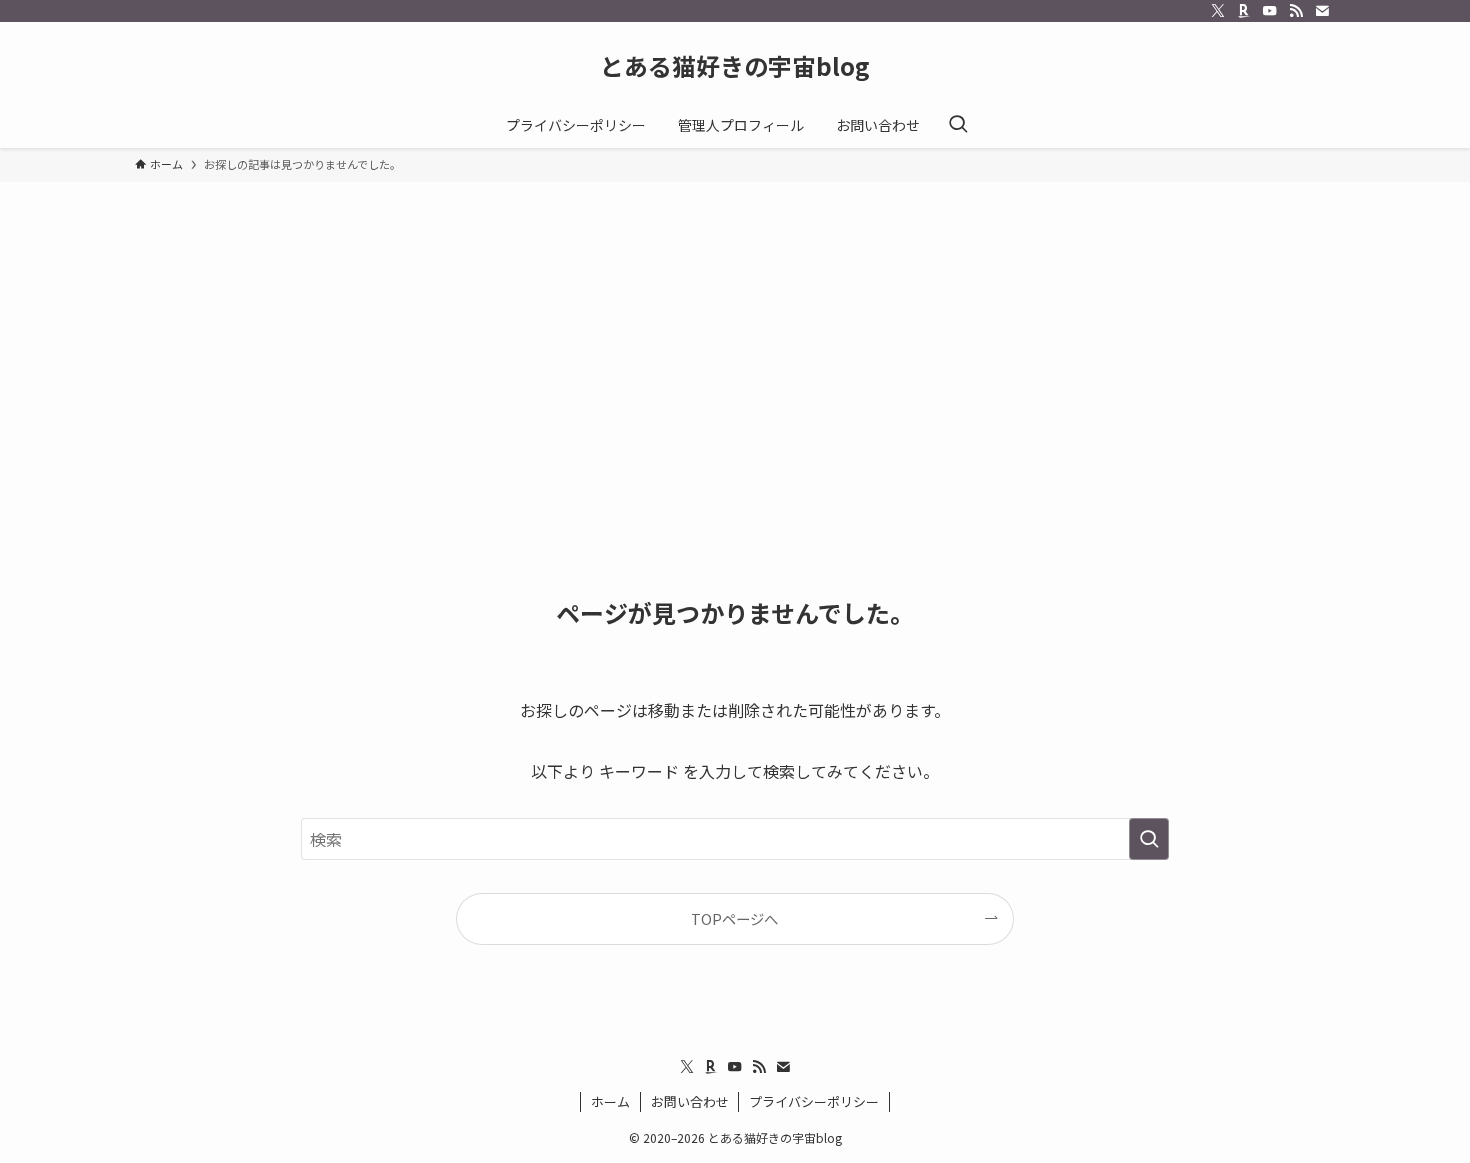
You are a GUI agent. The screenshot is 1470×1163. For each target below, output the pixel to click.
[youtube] (1270, 11)
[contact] (1322, 11)
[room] (1244, 11)
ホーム (610, 1101)
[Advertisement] (735, 332)
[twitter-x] (1218, 11)
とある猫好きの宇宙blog (735, 66)
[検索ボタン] (958, 125)
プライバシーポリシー (814, 1101)
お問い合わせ (690, 1101)
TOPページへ (734, 918)
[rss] (1296, 11)
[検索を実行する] (1149, 839)
